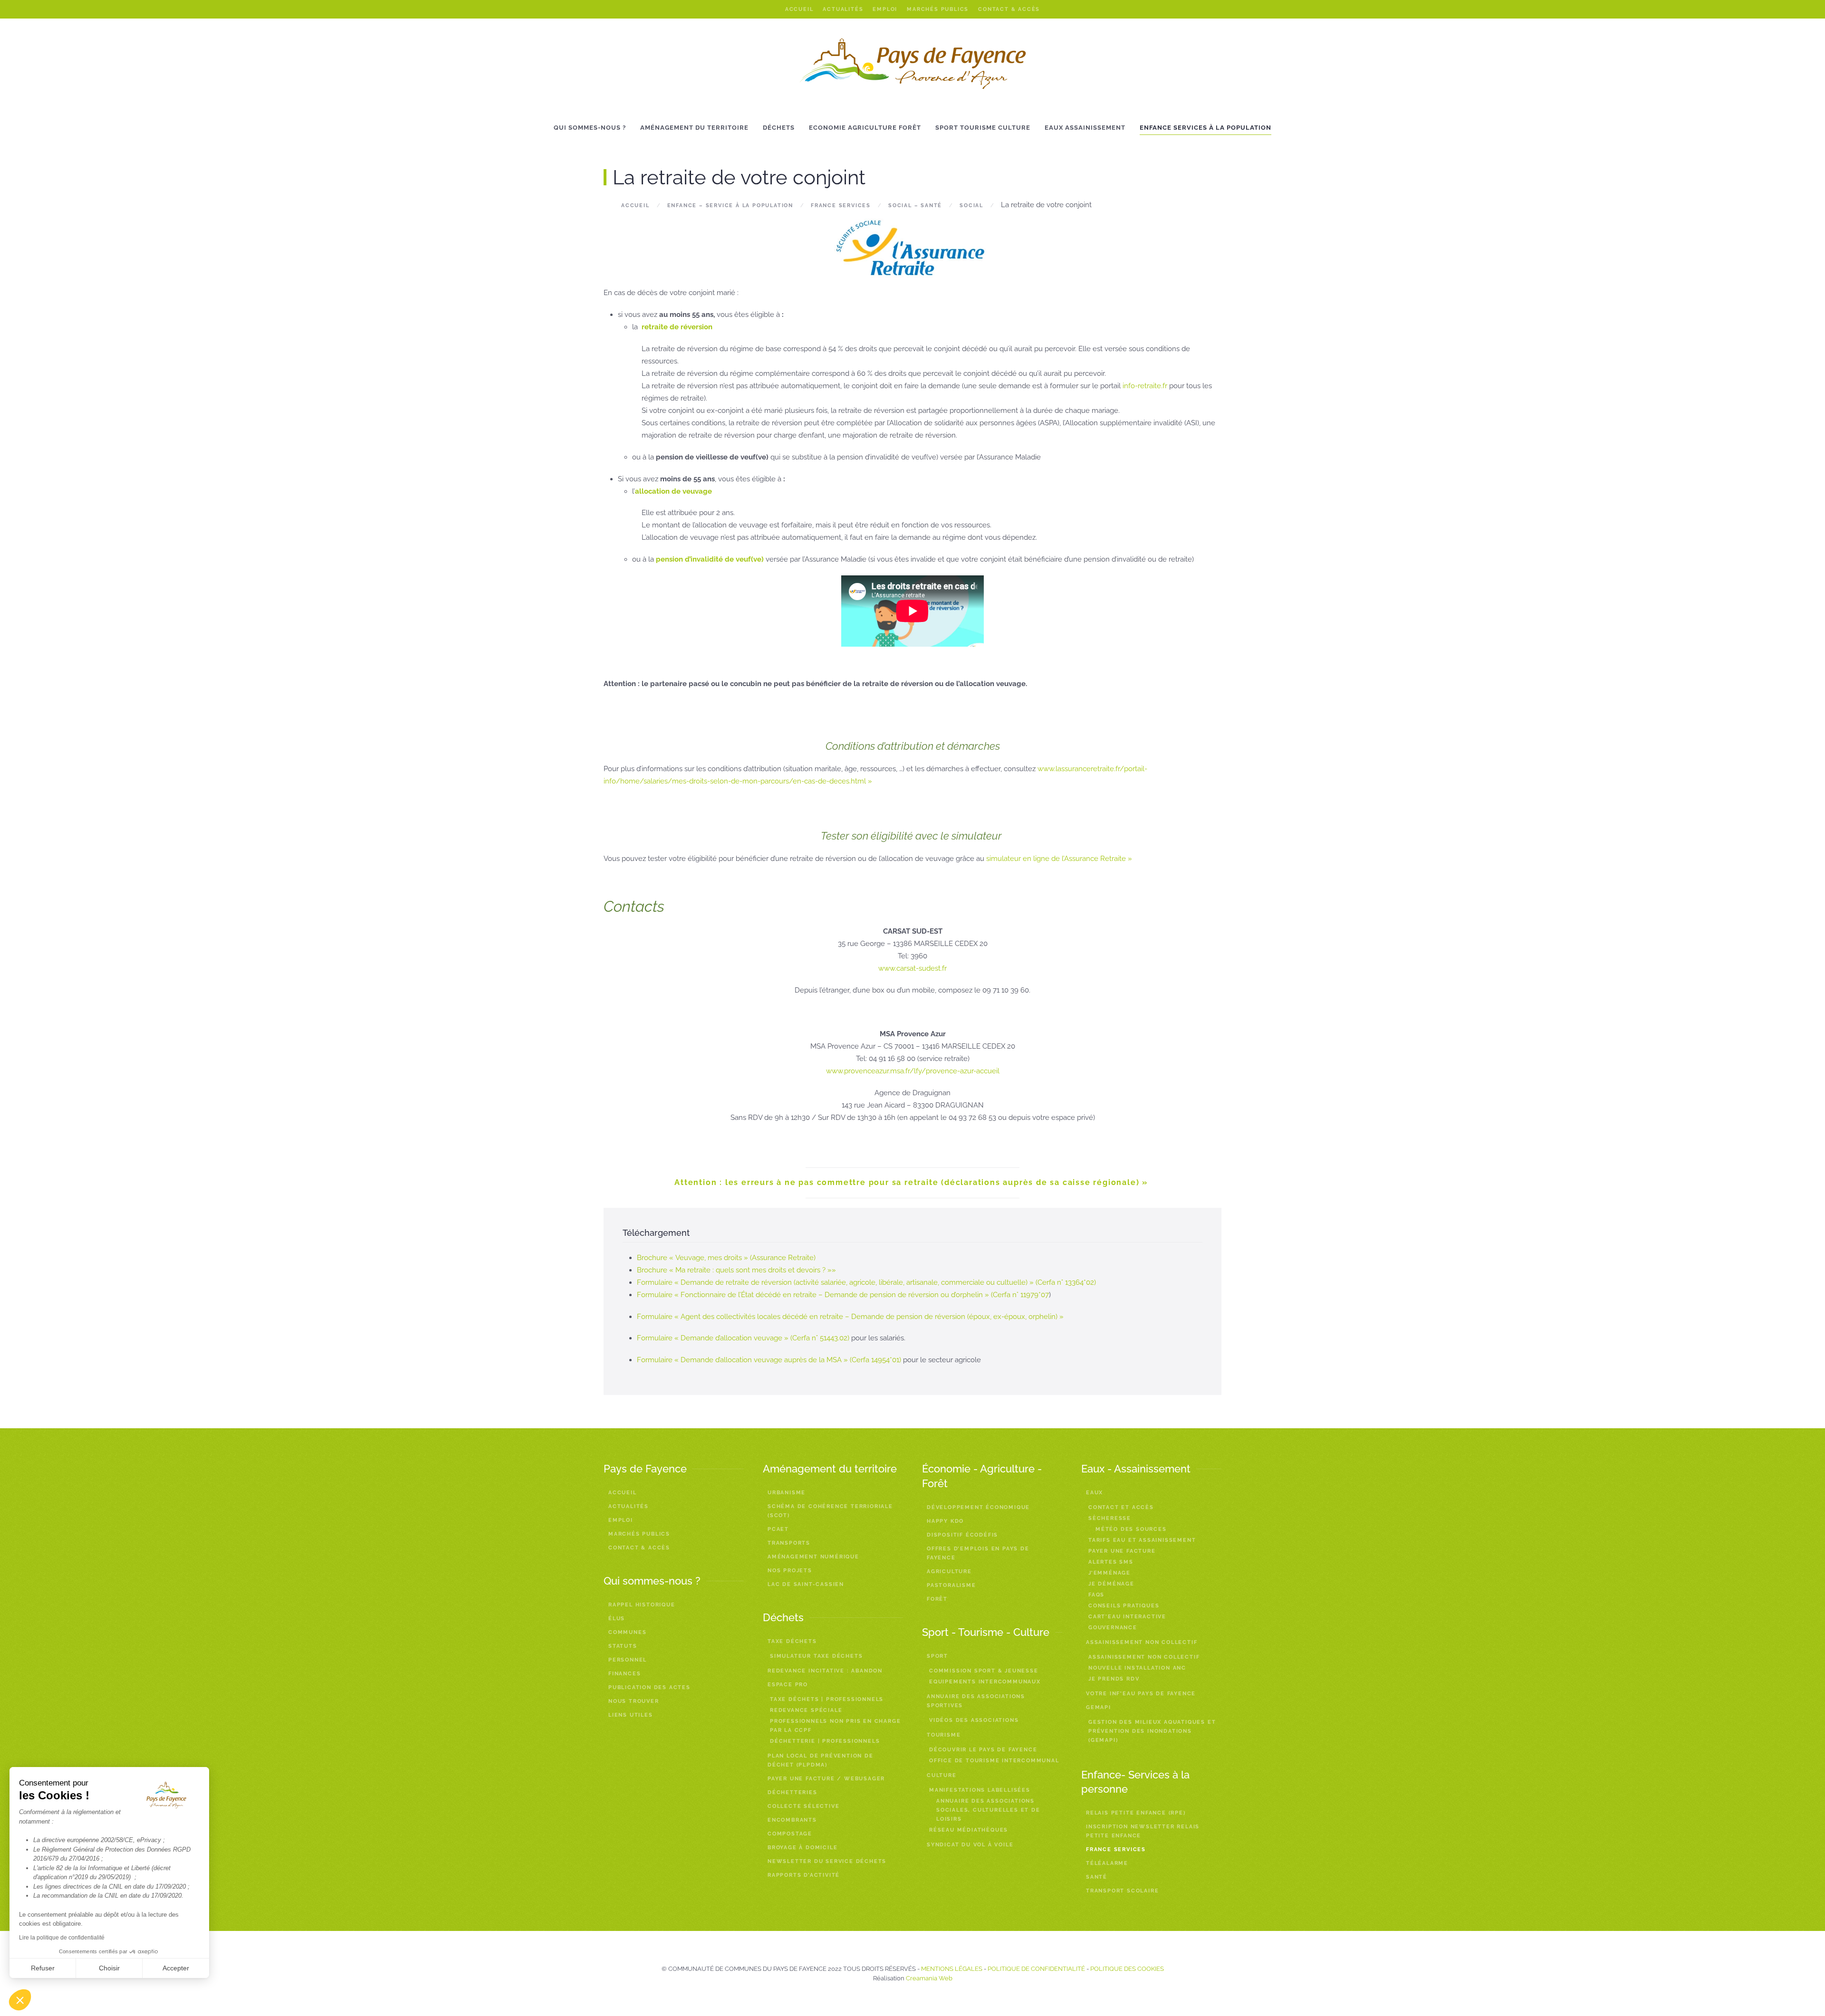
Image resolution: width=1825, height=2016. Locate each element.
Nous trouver (634, 1701)
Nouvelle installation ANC (1137, 1668)
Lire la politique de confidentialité (62, 1938)
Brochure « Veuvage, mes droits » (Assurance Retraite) (726, 1258)
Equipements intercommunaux (985, 1682)
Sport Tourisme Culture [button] (983, 128)
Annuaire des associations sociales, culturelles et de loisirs (988, 1810)
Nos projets (790, 1571)
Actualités (843, 9)
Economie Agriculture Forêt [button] (865, 128)
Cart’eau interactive (1127, 1617)
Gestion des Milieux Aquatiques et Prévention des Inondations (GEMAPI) (1152, 1731)
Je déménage (1111, 1584)
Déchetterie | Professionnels (825, 1741)
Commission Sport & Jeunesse (984, 1671)
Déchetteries (792, 1792)
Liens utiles (631, 1715)
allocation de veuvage (673, 491)
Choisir (109, 1968)
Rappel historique (642, 1605)
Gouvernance (1113, 1628)
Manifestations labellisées (980, 1790)
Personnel (628, 1660)
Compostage (790, 1834)
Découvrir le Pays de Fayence (983, 1750)
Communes (627, 1632)
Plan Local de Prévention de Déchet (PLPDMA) (821, 1760)
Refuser (43, 1968)
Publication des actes (649, 1687)
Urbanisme (787, 1493)
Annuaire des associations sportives (976, 1701)
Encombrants (792, 1820)
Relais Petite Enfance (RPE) (1136, 1813)
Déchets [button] (779, 128)
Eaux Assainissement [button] (1085, 128)
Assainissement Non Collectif (1144, 1657)
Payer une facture (1122, 1551)
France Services (841, 205)
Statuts (623, 1646)
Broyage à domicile (802, 1848)
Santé (1097, 1877)
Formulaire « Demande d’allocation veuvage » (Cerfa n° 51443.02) (744, 1338)
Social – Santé (915, 205)
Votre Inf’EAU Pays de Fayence (1141, 1694)
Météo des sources (1131, 1529)
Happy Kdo (945, 1521)
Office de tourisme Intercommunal (994, 1761)
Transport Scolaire (1122, 1891)
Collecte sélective (803, 1806)
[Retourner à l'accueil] (913, 64)
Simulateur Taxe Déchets (816, 1656)
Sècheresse (1110, 1518)
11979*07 (1035, 1295)
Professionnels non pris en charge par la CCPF (835, 1726)
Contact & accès (1009, 9)
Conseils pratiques (1124, 1606)
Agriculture (949, 1572)
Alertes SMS (1111, 1562)
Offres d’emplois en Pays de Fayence (978, 1553)
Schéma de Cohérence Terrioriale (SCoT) (830, 1511)
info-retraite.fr (1146, 386)
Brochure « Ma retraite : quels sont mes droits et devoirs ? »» (736, 1270)
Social (971, 205)
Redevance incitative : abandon (825, 1671)
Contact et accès (1121, 1507)
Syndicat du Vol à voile (970, 1845)
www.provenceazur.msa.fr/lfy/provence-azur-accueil (913, 1071)
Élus (617, 1619)
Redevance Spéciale (806, 1710)
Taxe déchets (792, 1641)
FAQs (1096, 1595)
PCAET (778, 1529)
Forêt (937, 1599)
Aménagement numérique (813, 1557)
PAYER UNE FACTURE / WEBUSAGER (826, 1779)
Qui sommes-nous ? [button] (590, 128)
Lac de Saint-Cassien (806, 1584)
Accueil (799, 9)
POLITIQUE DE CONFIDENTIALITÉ (1036, 1969)
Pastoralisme (951, 1585)
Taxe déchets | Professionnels (827, 1699)
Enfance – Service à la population (730, 205)
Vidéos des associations (974, 1720)
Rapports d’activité (804, 1875)
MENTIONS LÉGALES (952, 1969)
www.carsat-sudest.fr (912, 968)
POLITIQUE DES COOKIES (1127, 1969)
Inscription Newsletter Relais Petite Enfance (1143, 1831)
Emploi (885, 9)
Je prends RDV (1114, 1679)
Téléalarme (1107, 1863)
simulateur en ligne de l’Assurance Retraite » (1059, 859)
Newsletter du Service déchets (827, 1861)
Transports (789, 1543)
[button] (20, 2000)
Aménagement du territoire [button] (694, 128)
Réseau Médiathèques (969, 1830)
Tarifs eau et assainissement (1142, 1540)
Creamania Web (929, 1978)
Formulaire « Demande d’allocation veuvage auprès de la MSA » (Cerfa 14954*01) (770, 1360)
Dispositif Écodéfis (962, 1535)
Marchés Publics (938, 9)
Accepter (176, 1968)
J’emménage (1109, 1573)
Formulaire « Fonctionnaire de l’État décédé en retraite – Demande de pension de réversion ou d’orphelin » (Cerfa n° (829, 1295)
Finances (624, 1674)
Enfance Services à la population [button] (1205, 128)
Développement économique (978, 1507)
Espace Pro (788, 1685)
